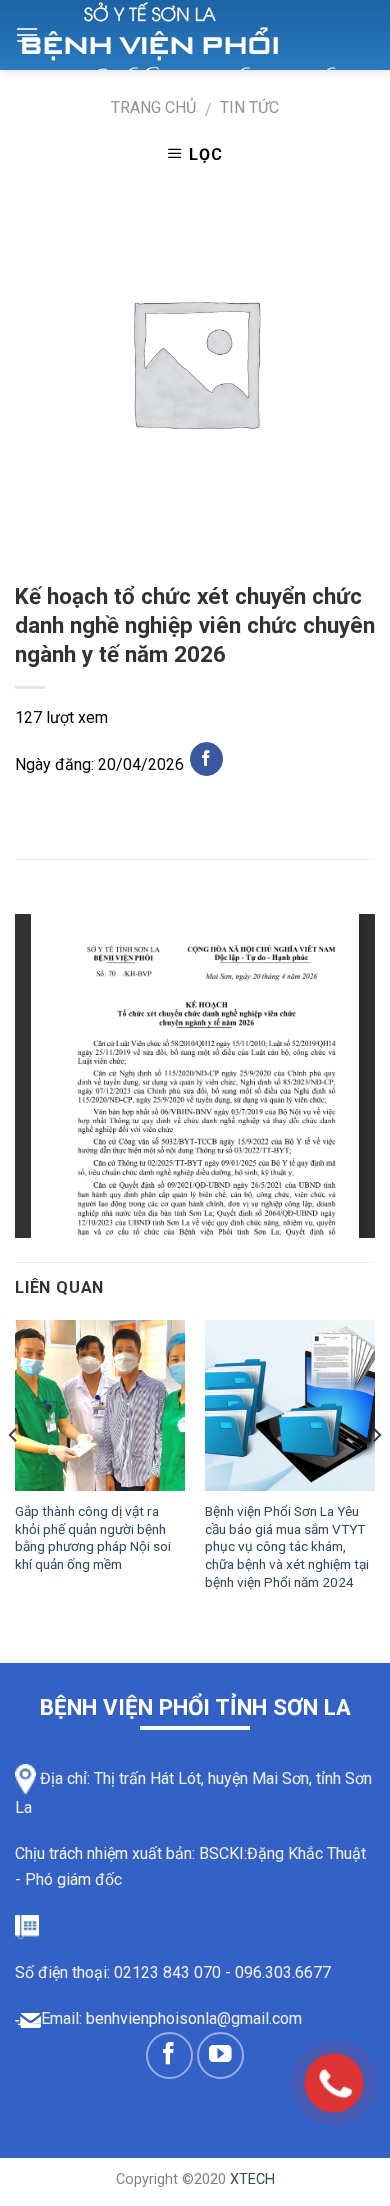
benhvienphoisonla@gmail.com (194, 2018)
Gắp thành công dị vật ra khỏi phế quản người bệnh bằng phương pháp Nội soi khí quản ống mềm (93, 1537)
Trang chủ (153, 107)
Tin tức (249, 107)
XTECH (252, 2179)
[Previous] (14, 1474)
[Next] (376, 1474)
